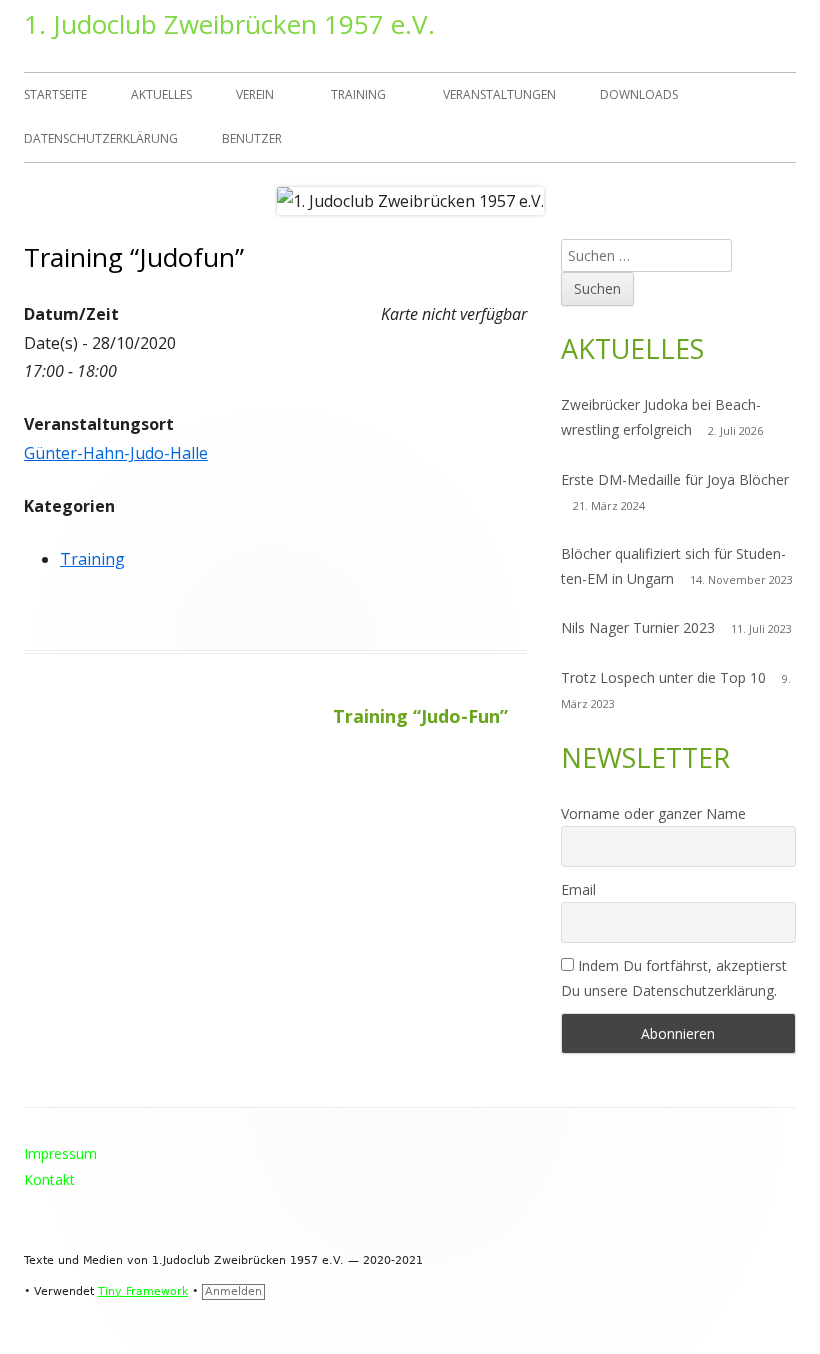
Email (578, 889)
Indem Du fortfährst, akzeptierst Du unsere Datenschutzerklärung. (674, 978)
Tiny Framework (143, 1291)
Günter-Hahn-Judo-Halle (116, 453)
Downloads (639, 94)
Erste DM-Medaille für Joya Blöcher (675, 479)
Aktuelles (161, 94)
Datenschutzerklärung (101, 138)
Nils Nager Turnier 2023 (638, 627)
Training (358, 94)
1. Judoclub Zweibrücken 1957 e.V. (229, 24)
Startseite (55, 94)
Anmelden (233, 1291)
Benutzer (252, 138)
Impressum (60, 1153)
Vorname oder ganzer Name (653, 813)
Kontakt (49, 1179)
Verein (255, 94)
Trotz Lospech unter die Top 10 (663, 677)
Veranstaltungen (499, 94)
